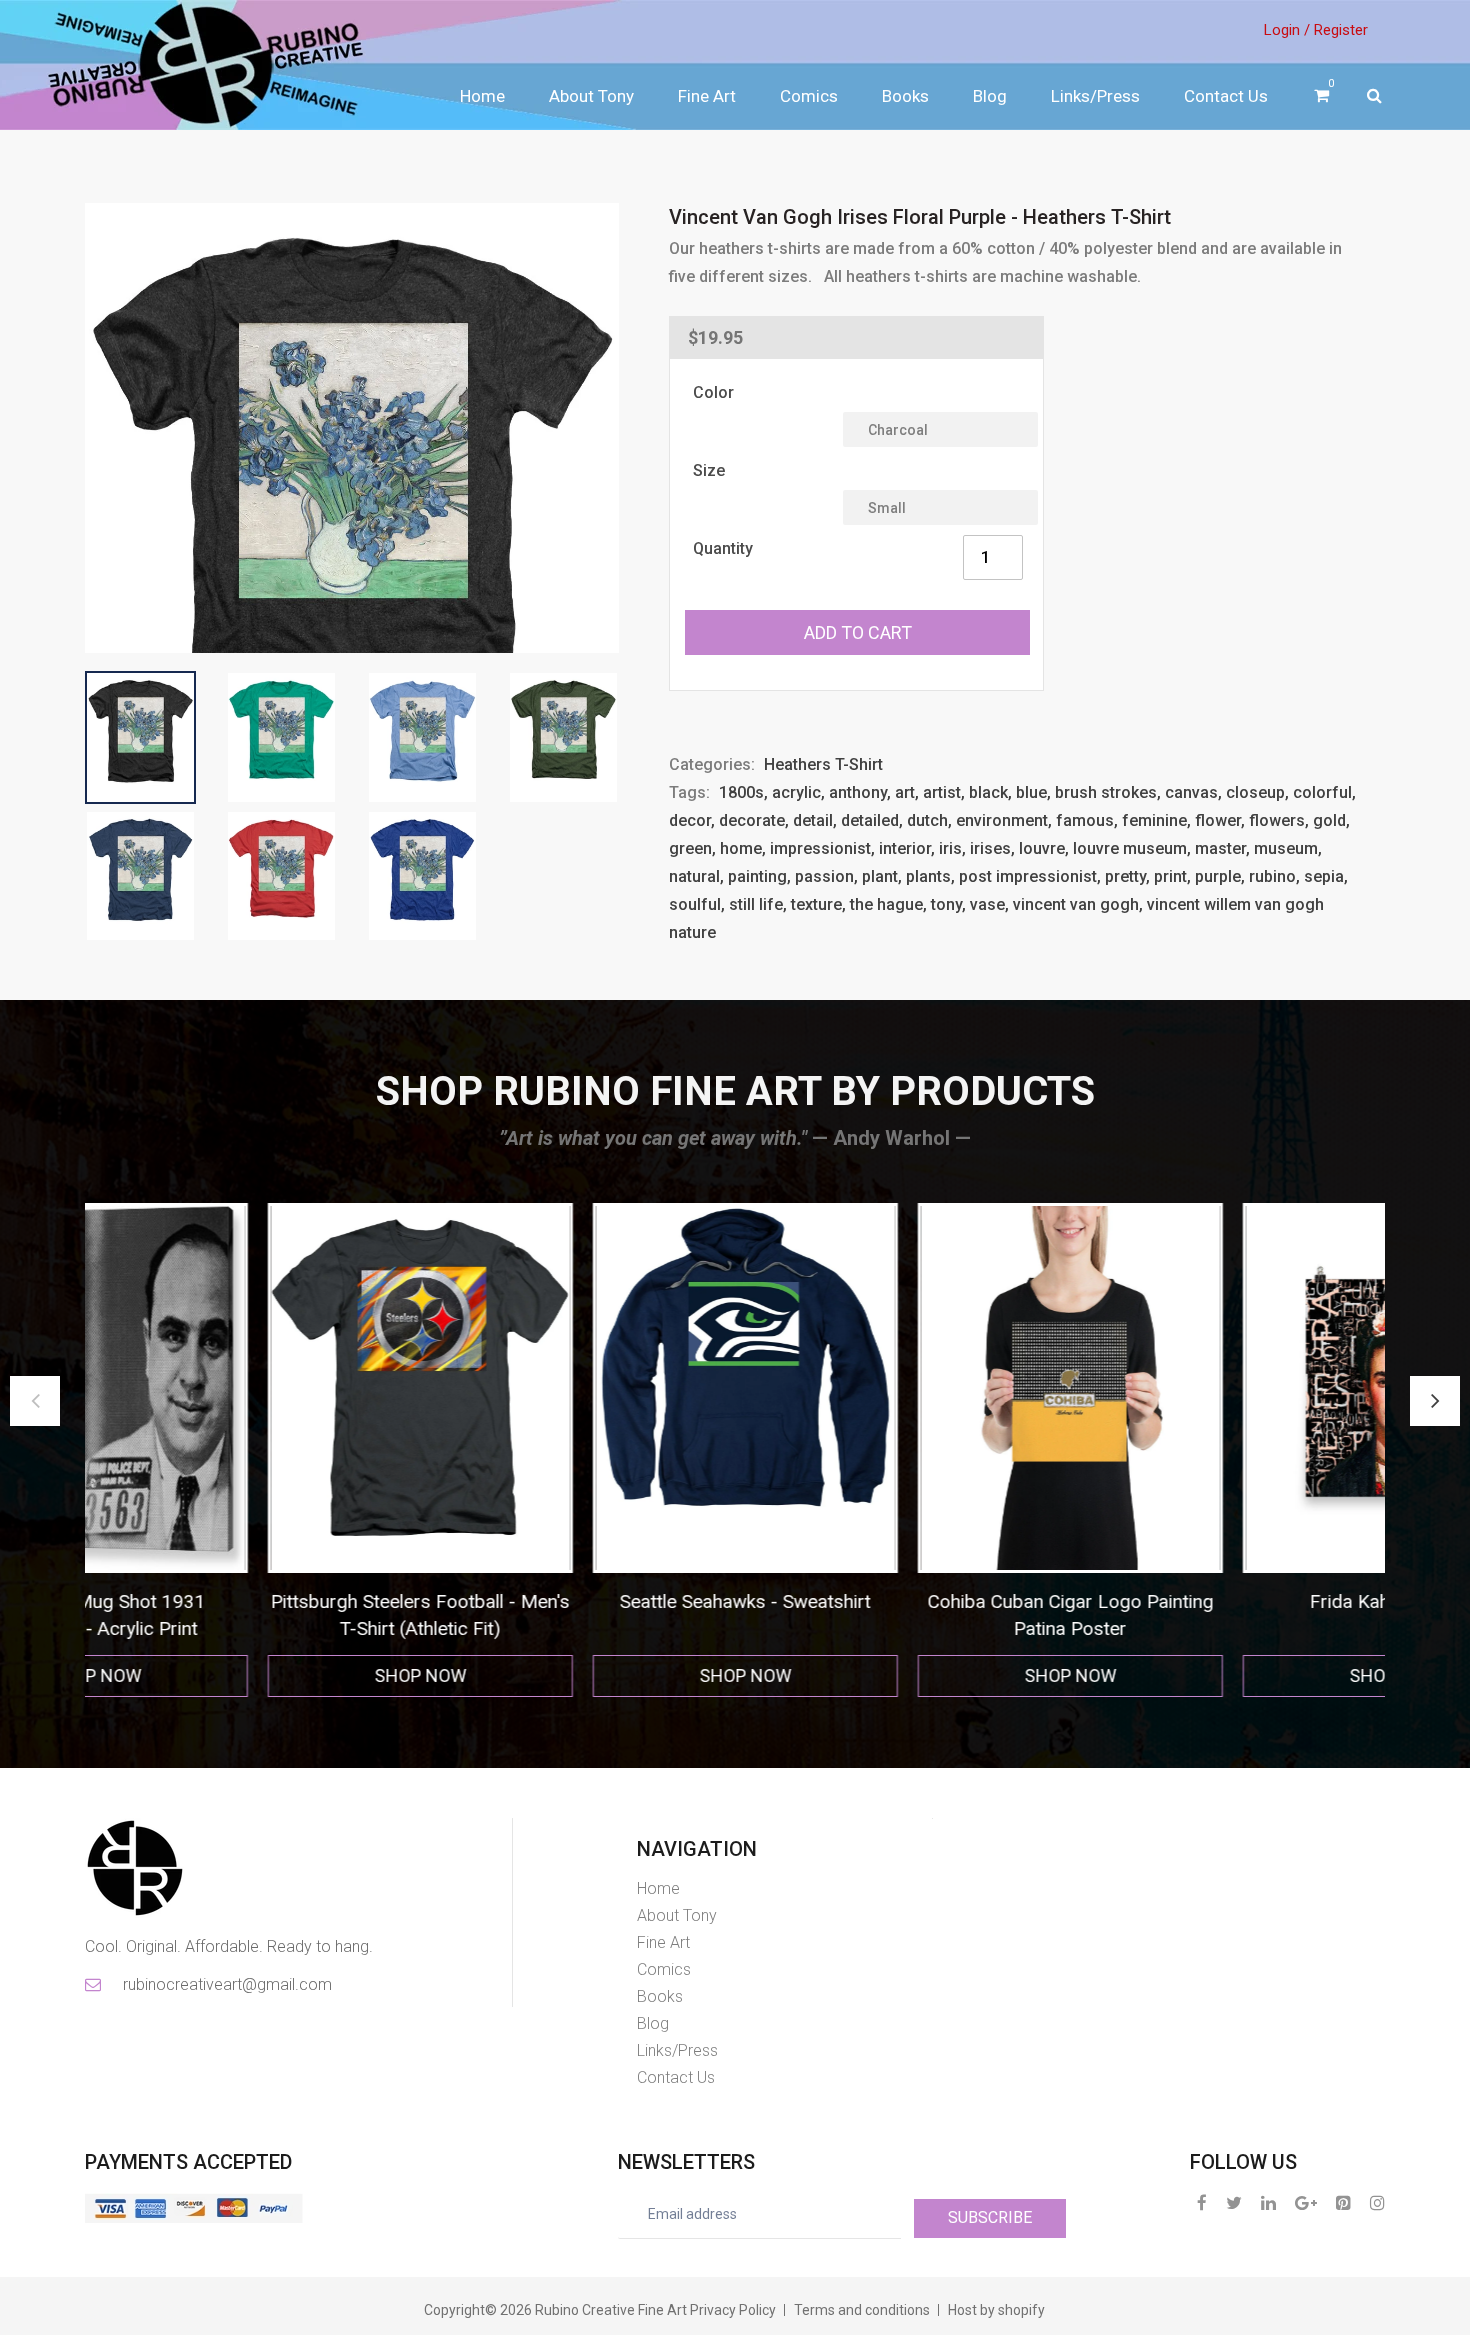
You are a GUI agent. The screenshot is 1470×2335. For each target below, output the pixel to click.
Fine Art (707, 96)
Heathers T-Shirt (823, 764)
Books (905, 96)
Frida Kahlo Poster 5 (932, 1601)
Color (713, 392)
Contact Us (1226, 96)
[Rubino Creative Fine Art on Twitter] (1234, 2202)
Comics (809, 96)
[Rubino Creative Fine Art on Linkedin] (1268, 2202)
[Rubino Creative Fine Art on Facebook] (1202, 2202)
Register (1341, 30)
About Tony (591, 96)
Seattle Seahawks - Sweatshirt (282, 1601)
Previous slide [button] (35, 1401)
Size (709, 470)
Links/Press (1095, 96)
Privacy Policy (733, 2310)
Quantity (723, 548)
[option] (282, 1450)
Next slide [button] (1435, 1401)
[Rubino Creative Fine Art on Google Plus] (1306, 2202)
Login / (1287, 30)
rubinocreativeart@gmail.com (226, 1984)
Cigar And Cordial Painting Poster (1257, 1601)
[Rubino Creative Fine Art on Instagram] (1377, 2202)
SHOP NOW (282, 1675)
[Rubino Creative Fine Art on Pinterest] (1343, 2202)
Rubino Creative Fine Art (611, 2310)
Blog (990, 96)
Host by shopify (996, 2310)
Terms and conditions (862, 2310)
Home (482, 96)
